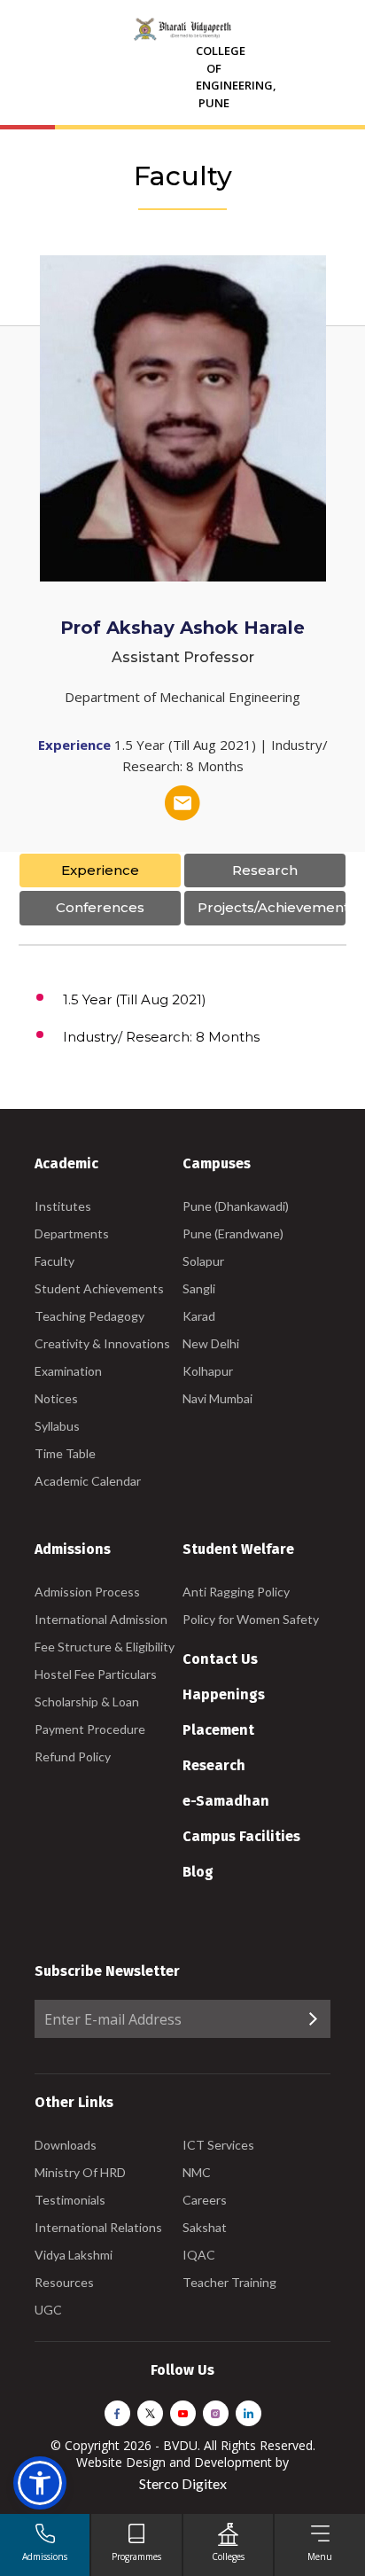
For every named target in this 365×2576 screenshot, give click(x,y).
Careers (205, 2200)
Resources (64, 2282)
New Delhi (211, 1343)
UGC (48, 2310)
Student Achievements (99, 1288)
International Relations (98, 2227)
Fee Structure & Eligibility (105, 1647)
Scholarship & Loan (87, 1702)
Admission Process (87, 1592)
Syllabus (57, 1426)
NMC (197, 2172)
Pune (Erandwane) (233, 1233)
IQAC (199, 2255)
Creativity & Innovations (102, 1343)
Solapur (203, 1261)
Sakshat (205, 2227)
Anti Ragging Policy (236, 1592)
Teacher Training (229, 2282)
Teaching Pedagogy (89, 1316)
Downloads (66, 2145)
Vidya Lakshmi (74, 2255)
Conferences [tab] (100, 907)
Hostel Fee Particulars (96, 1674)
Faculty (54, 1261)
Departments (72, 1233)
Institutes (63, 1206)
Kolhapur (208, 1371)
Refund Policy (73, 1756)
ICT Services (218, 2145)
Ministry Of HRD (80, 2172)
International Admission (101, 1619)
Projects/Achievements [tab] (272, 907)
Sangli (199, 1288)
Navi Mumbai (217, 1398)
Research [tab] (265, 870)
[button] (40, 2483)
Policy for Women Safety (251, 1619)
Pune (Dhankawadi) (236, 1206)
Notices (56, 1398)
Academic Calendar (88, 1481)
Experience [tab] (100, 870)
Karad (199, 1316)
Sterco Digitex (183, 2483)
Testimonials (70, 2200)
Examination (68, 1371)
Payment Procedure (90, 1729)
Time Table (65, 1453)
